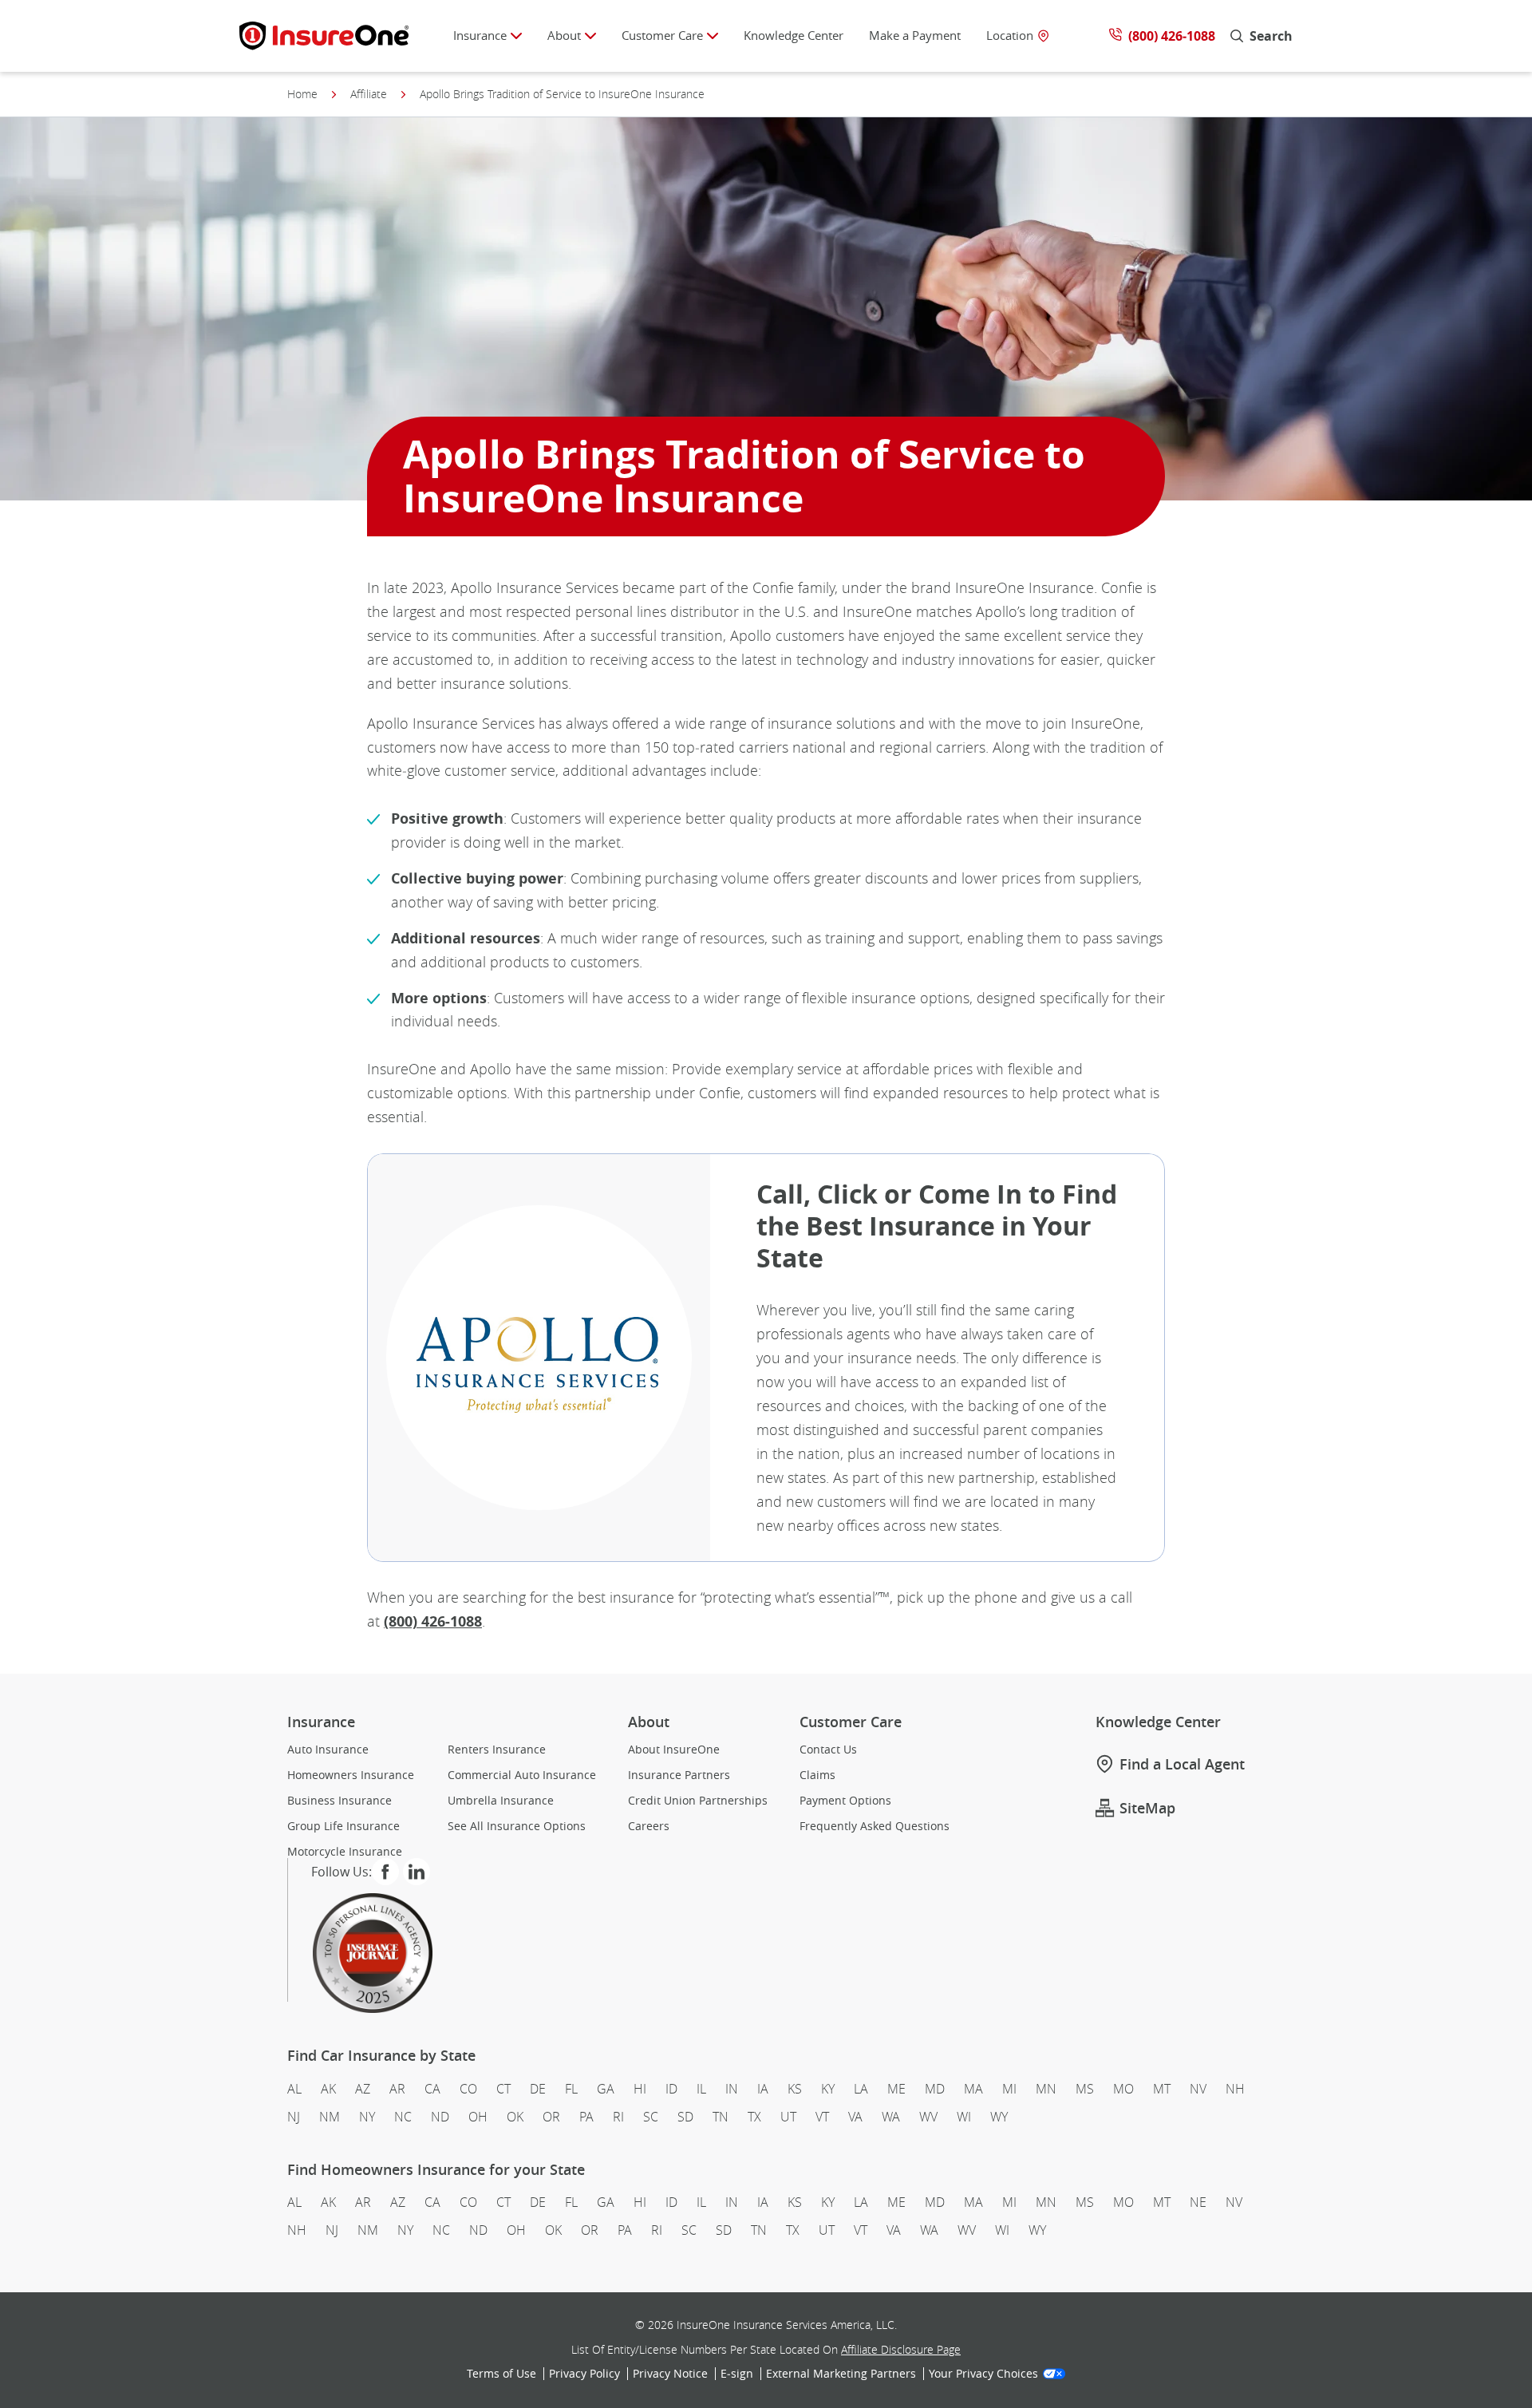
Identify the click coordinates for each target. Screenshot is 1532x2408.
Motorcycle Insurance (345, 1852)
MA (973, 2089)
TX (754, 2117)
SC (651, 2117)
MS (1085, 2089)
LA (861, 2089)
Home (302, 94)
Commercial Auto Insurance (522, 1775)
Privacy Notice (670, 2374)
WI (964, 2117)
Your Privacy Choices (983, 2374)
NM (330, 2117)
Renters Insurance (497, 1750)
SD (685, 2117)
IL (701, 2089)
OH (478, 2117)
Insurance (480, 35)
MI (1009, 2089)
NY (367, 2117)
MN (1046, 2089)
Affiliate (369, 94)
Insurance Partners (679, 1775)
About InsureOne (674, 1750)
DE (538, 2089)
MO (1123, 2089)
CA (432, 2089)
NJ (294, 2117)
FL (571, 2089)
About (564, 35)
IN (732, 2089)
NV (1198, 2089)
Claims (817, 1775)
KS (795, 2089)
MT (1162, 2089)
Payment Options (845, 1801)
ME (896, 2089)
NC (403, 2117)
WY (999, 2117)
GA (606, 2089)
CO (468, 2089)
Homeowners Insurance (351, 1775)
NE (1198, 2202)
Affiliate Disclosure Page (901, 2349)
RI (618, 2117)
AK (328, 2089)
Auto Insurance (328, 1750)
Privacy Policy (584, 2374)
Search (1271, 36)
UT (788, 2117)
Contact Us (828, 1750)
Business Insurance (340, 1801)
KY (828, 2089)
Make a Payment (915, 35)
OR (551, 2117)
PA (586, 2117)
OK (515, 2117)
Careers (649, 1826)
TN (721, 2117)
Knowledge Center (794, 35)
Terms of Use (501, 2374)
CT (503, 2089)
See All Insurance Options (517, 1826)
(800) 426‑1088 (433, 1621)
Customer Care (662, 35)
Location (1010, 36)
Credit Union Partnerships (698, 1801)
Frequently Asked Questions (875, 1826)
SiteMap (1147, 1808)
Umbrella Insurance (501, 1801)
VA (855, 2117)
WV (928, 2117)
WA (891, 2117)
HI (640, 2089)
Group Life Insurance (344, 1826)
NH (1235, 2089)
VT (822, 2117)
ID (671, 2089)
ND (440, 2117)
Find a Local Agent (1182, 1764)
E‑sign (737, 2374)
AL (294, 2089)
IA (763, 2089)
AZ (363, 2089)
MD (935, 2089)
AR (397, 2089)
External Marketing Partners (841, 2374)
